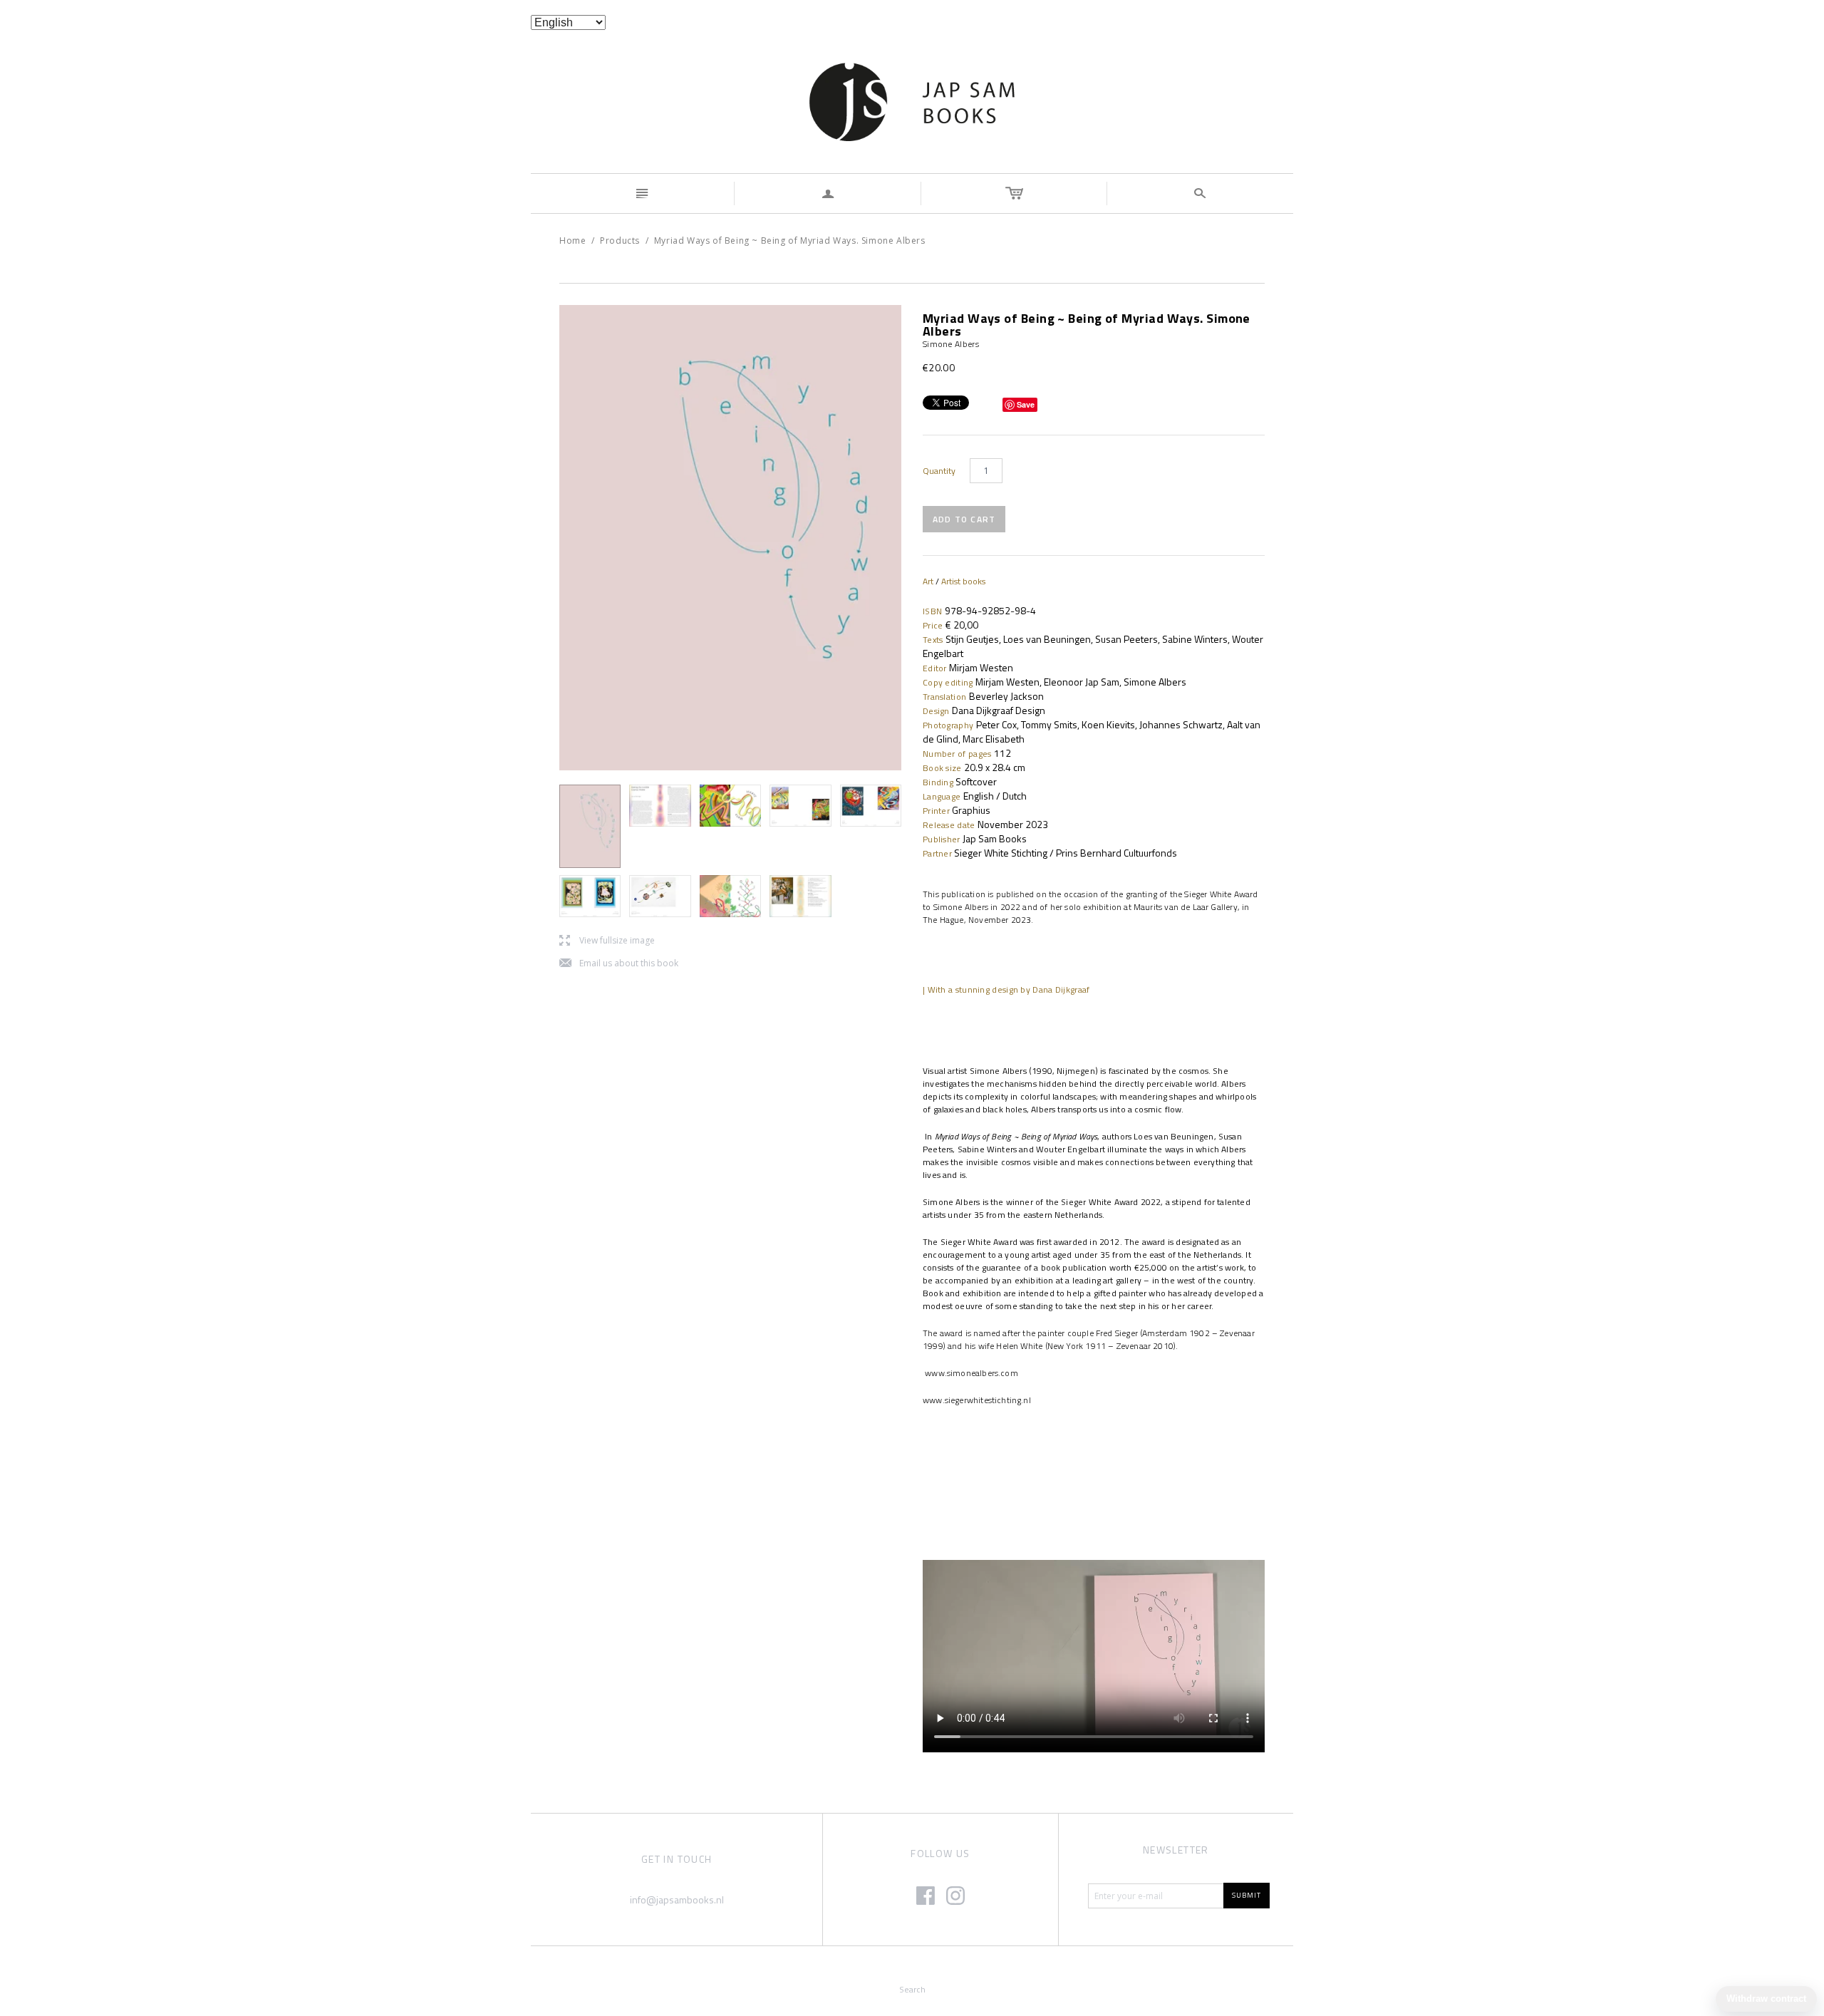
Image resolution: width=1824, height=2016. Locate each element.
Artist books (963, 581)
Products (620, 241)
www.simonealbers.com (970, 1373)
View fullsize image (607, 941)
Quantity (939, 471)
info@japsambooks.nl (677, 1899)
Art (928, 581)
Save (1026, 404)
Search (912, 1989)
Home (572, 241)
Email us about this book (619, 964)
